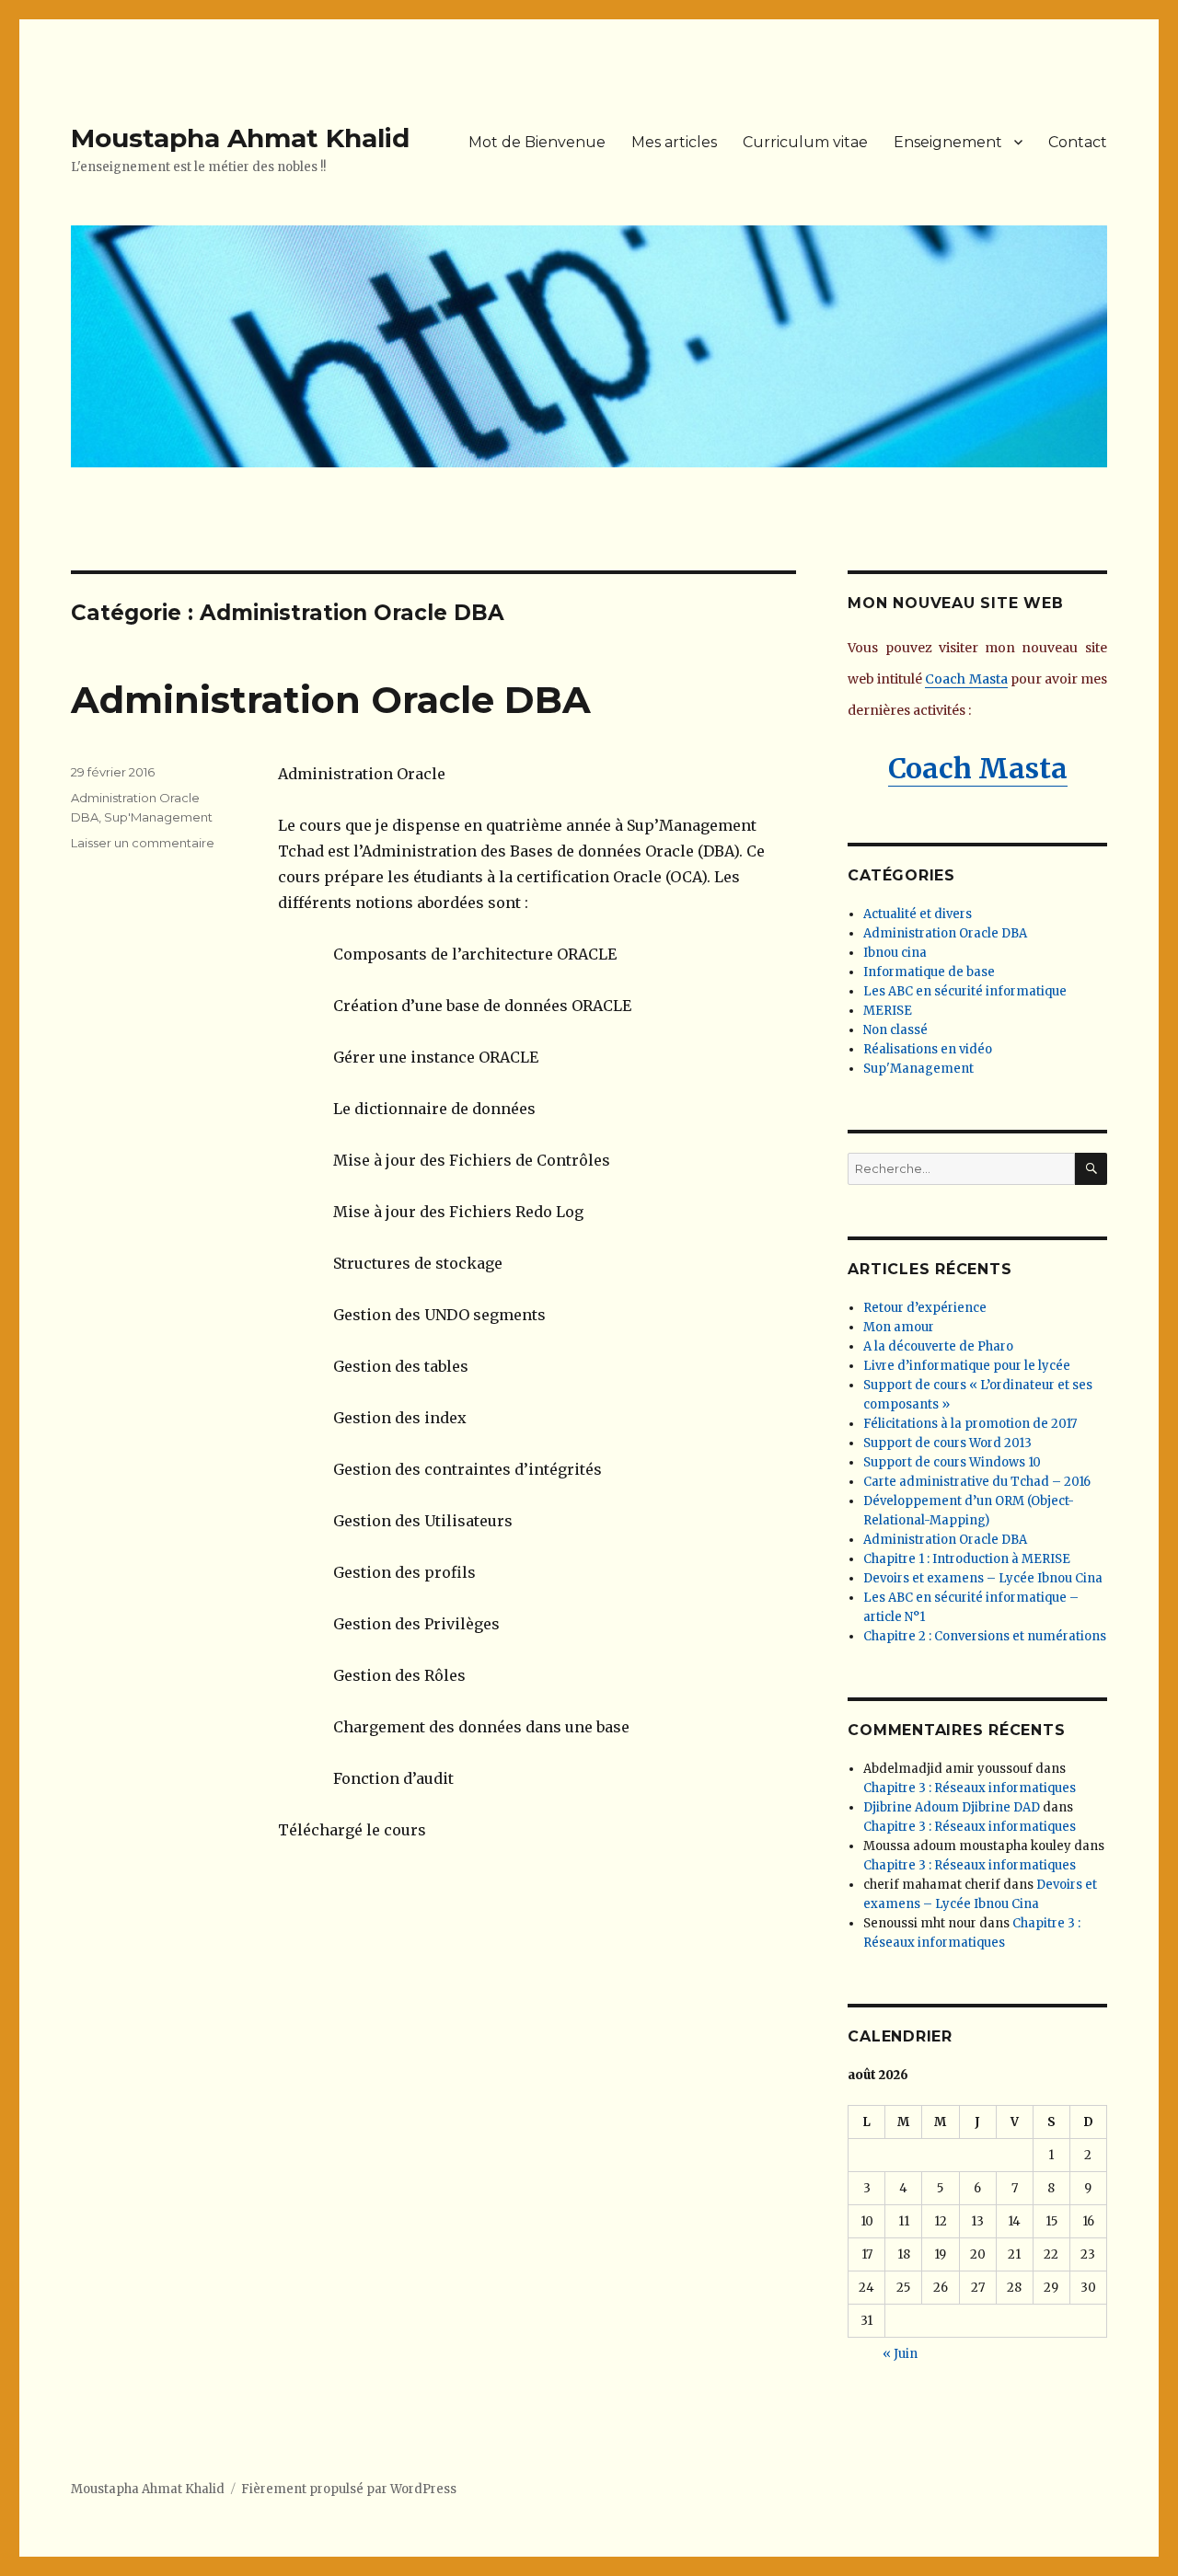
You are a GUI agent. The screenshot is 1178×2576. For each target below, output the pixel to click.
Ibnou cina (895, 953)
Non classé (895, 1030)
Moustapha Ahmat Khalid (240, 138)
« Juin (900, 2354)
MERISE (888, 1011)
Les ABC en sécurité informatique (965, 991)
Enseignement (948, 142)
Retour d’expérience (925, 1308)
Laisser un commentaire (143, 843)
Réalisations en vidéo (928, 1049)
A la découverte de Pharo (938, 1346)
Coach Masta (966, 679)
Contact (1078, 142)
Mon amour (899, 1327)
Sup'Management (158, 817)
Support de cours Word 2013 (947, 1443)
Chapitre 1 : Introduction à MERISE (967, 1559)
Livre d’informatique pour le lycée (967, 1366)
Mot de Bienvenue (537, 142)
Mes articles (674, 142)
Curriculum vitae (805, 142)
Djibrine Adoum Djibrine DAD (952, 1807)
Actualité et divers (918, 914)
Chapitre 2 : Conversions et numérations (985, 1636)
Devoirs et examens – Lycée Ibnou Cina (983, 1578)
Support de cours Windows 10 (952, 1462)
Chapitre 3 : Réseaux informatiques (970, 1788)
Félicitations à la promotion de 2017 (970, 1424)
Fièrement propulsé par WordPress (349, 2489)
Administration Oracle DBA (331, 700)
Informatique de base (929, 972)
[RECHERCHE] (1091, 1169)
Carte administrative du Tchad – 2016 (977, 1482)
